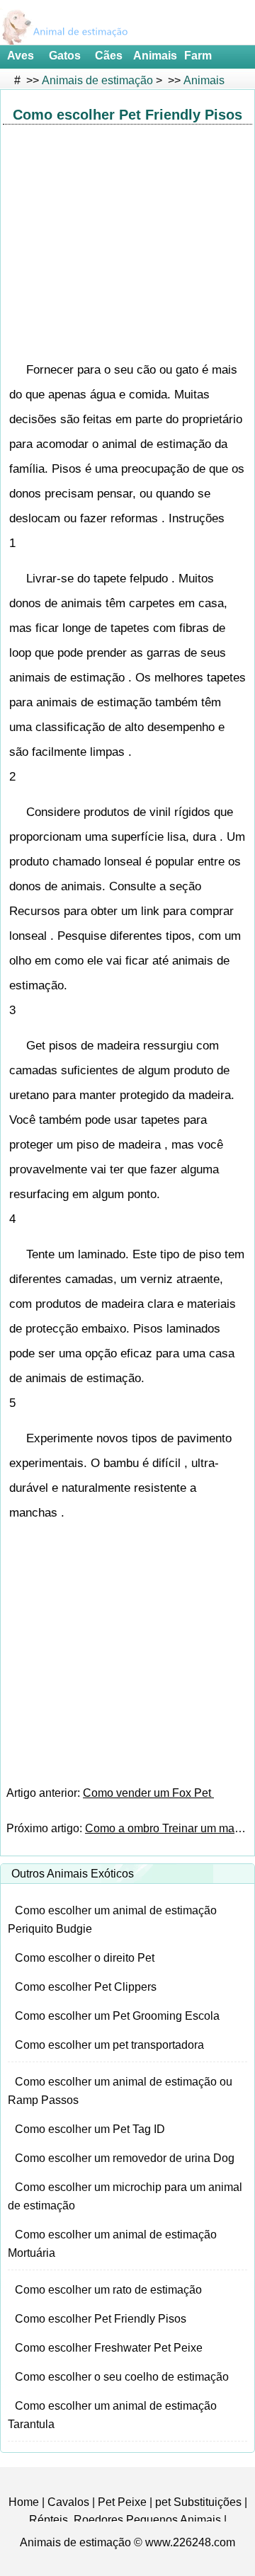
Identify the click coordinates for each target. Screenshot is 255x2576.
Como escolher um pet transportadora (109, 2045)
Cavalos (68, 2502)
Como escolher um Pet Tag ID (90, 2129)
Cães (109, 56)
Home (24, 2502)
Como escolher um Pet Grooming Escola (117, 2016)
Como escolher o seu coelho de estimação (122, 2377)
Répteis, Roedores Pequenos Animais (125, 2520)
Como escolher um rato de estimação (108, 2290)
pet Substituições (198, 2502)
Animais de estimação (97, 80)
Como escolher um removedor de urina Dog (125, 2158)
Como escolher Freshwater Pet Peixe (109, 2348)
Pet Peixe (122, 2502)
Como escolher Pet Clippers (86, 1987)
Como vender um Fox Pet (148, 1793)
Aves (21, 56)
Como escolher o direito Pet (85, 1958)
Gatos (65, 56)
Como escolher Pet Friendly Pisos (101, 2319)
